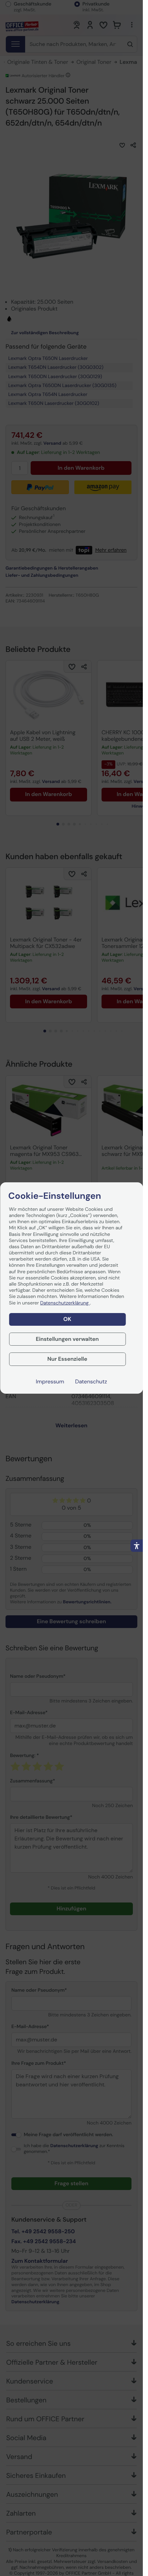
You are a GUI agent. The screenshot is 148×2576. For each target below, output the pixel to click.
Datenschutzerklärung (65, 1303)
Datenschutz (91, 1382)
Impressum (50, 1382)
